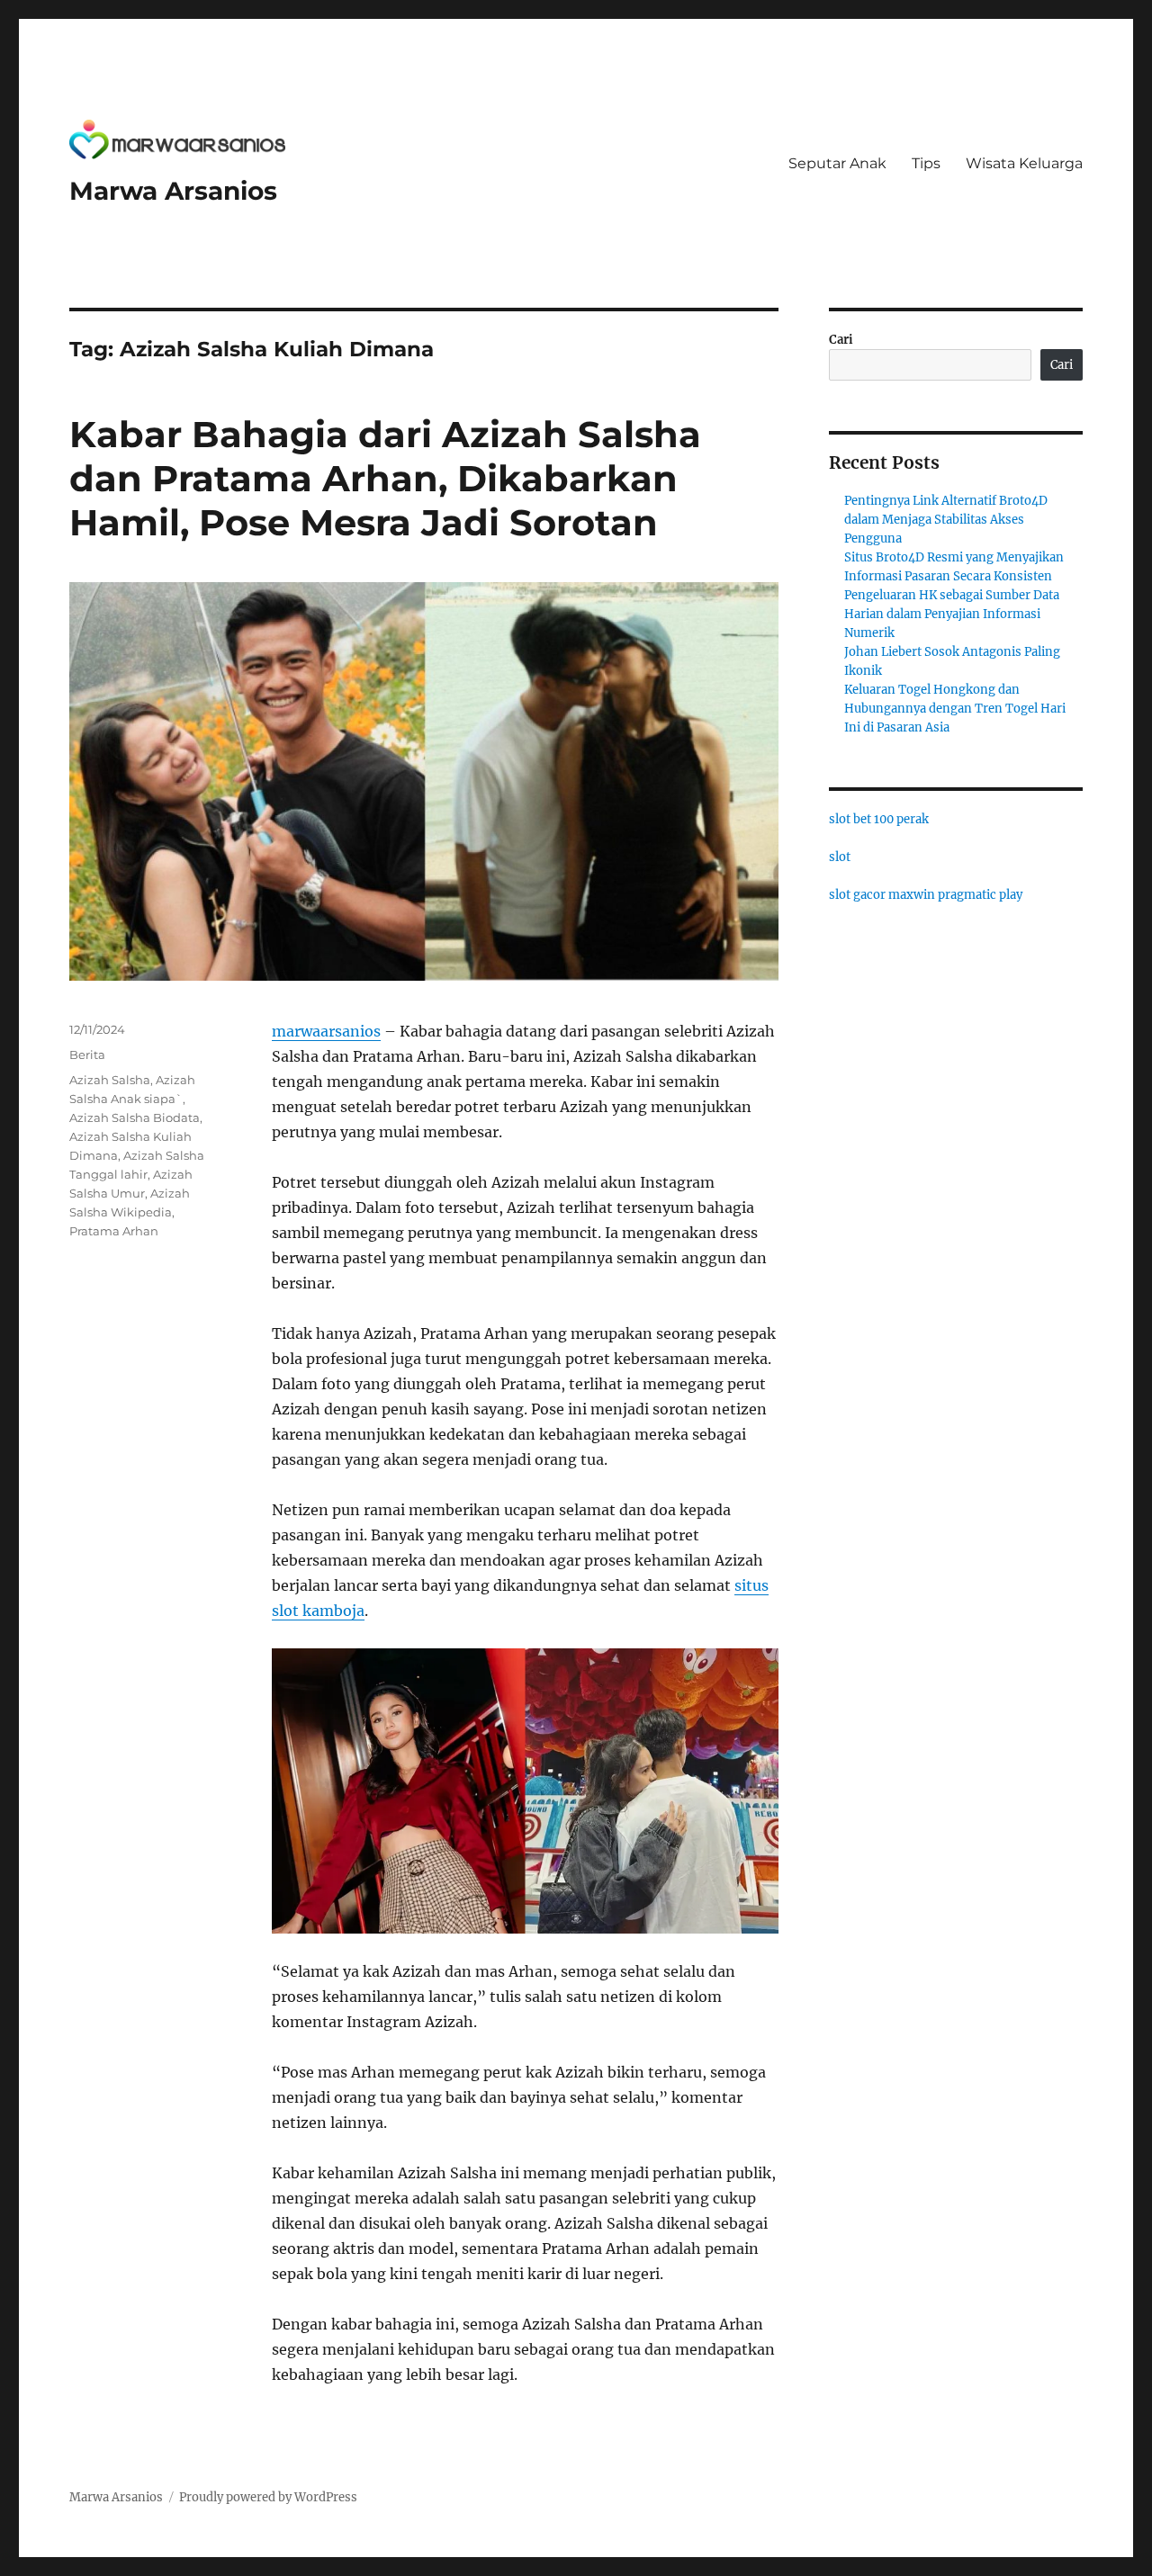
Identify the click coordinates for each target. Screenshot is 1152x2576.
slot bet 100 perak (879, 819)
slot (840, 857)
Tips (926, 163)
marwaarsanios (326, 1031)
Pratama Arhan (114, 1231)
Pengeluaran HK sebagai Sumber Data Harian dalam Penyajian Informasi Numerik (952, 614)
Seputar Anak (837, 163)
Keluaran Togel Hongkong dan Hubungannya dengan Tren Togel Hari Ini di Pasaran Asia (955, 709)
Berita (87, 1055)
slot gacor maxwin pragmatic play (926, 895)
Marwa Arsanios (173, 191)
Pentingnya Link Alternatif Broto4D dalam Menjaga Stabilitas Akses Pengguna (946, 520)
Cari (841, 340)
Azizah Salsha (110, 1080)
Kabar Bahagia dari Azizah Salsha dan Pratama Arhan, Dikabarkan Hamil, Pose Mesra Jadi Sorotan (385, 478)
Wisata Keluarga (1024, 163)
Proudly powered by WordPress (268, 2497)
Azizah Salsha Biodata (135, 1117)
